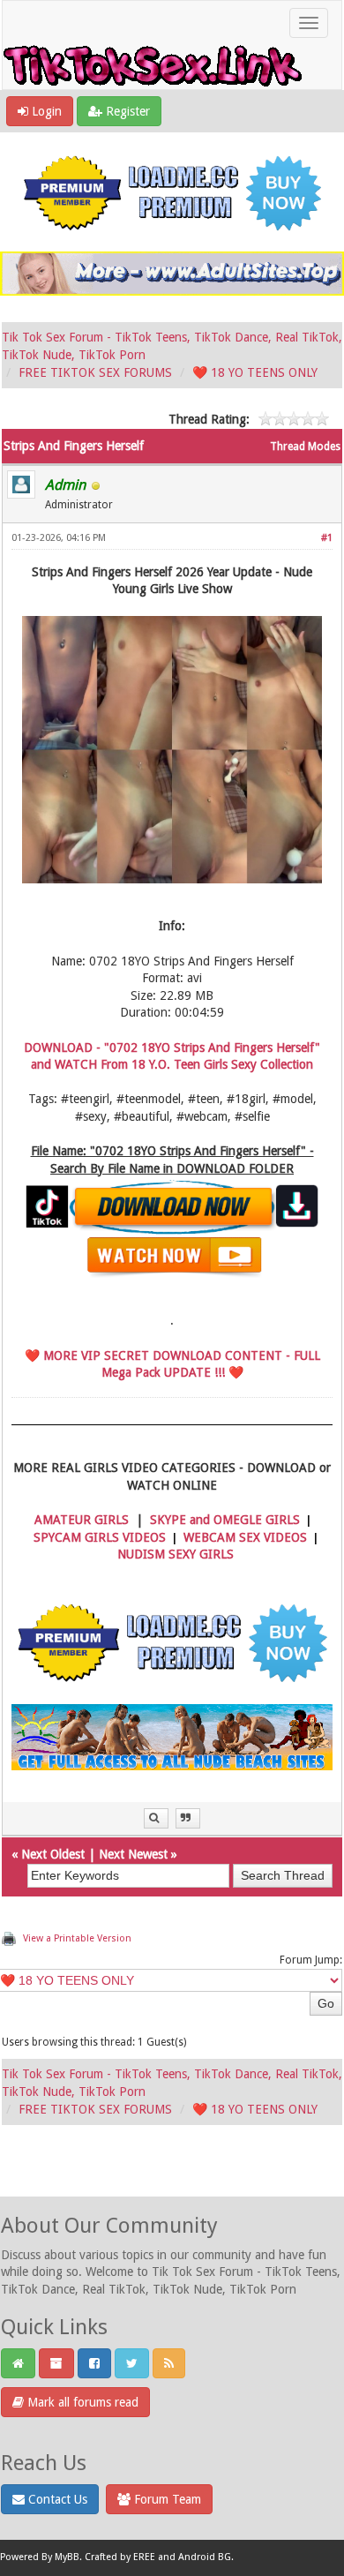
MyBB (67, 2558)
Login (45, 111)
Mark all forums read (81, 2402)
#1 (327, 538)
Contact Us (56, 2499)
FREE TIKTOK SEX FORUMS (95, 372)
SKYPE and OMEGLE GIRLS (225, 1520)
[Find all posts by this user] (156, 1818)
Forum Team (166, 2499)
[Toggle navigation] (309, 23)
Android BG (205, 2558)
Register (126, 111)
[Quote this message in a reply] (188, 1818)
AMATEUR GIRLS (82, 1520)
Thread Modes (305, 447)
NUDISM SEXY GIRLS (176, 1554)
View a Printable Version (77, 1938)
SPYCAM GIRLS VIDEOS (100, 1537)
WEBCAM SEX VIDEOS (245, 1537)
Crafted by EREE (120, 2558)
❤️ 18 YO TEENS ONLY (255, 372)
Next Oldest (53, 1854)
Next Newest (133, 1854)
